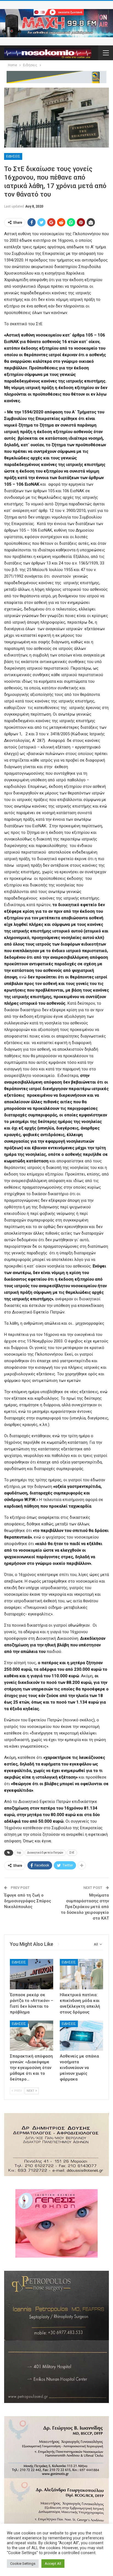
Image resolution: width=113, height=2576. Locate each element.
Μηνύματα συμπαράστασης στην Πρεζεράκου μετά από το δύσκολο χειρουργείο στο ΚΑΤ (85, 1907)
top (19, 1853)
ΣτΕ (72, 1853)
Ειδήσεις (13, 156)
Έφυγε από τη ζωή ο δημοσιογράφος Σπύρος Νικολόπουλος (28, 1901)
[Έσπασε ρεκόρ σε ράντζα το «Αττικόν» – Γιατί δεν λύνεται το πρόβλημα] (32, 1974)
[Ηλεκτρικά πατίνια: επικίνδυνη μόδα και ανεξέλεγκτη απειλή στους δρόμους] (81, 1974)
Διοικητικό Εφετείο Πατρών (45, 1853)
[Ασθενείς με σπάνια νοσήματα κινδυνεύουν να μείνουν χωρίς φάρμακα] (81, 2036)
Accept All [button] (53, 2564)
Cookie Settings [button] (23, 2564)
